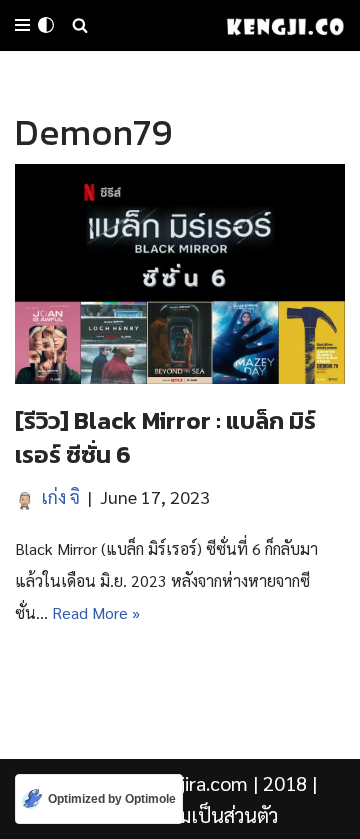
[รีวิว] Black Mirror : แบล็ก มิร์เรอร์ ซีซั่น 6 (165, 437)
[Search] (80, 25)
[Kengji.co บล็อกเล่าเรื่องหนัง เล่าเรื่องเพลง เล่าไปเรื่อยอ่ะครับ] (285, 25)
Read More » (96, 612)
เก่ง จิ (61, 496)
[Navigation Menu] (22, 25)
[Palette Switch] (46, 25)
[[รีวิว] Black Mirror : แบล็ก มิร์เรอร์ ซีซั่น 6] (180, 274)
